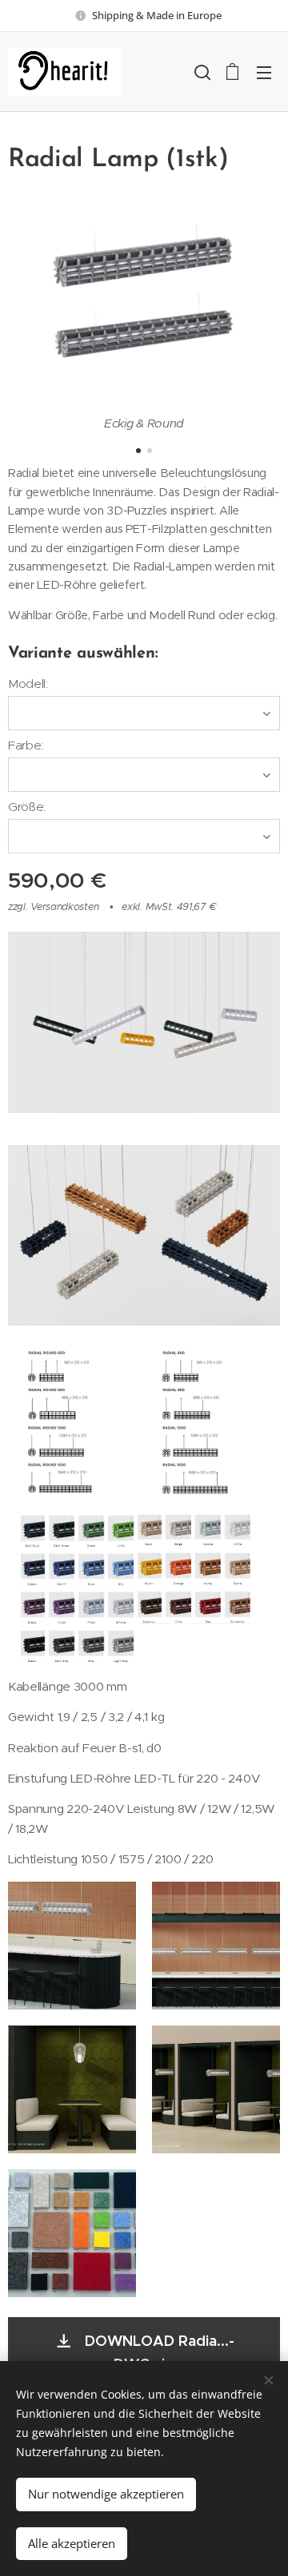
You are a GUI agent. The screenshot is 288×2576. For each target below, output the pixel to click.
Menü (264, 72)
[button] (201, 72)
